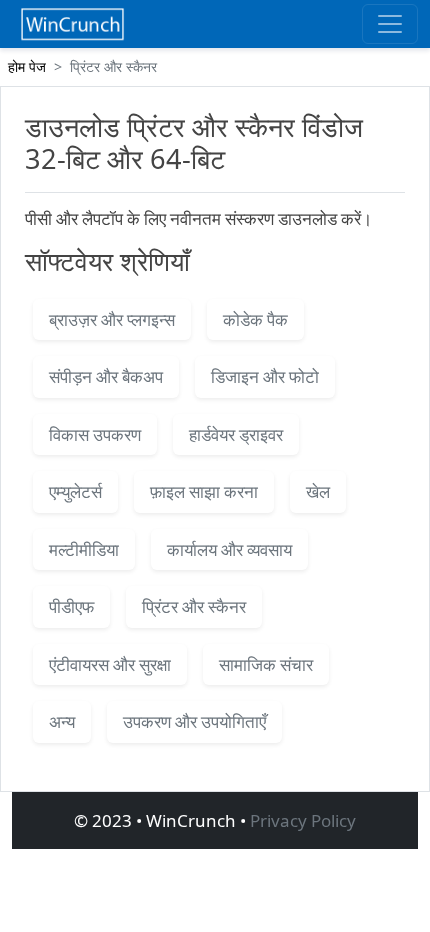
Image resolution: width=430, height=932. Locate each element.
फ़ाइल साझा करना (204, 491)
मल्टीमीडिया (84, 549)
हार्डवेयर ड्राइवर (236, 434)
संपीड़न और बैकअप (106, 376)
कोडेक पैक (255, 319)
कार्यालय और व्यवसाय (229, 549)
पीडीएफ (71, 606)
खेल (318, 491)
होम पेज (27, 66)
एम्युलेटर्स (75, 491)
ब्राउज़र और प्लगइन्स (112, 319)
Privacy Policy (303, 820)
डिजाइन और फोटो (265, 376)
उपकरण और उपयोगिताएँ (194, 721)
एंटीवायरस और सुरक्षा (110, 664)
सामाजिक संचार (266, 664)
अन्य (62, 721)
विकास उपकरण (95, 434)
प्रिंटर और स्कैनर (194, 606)
